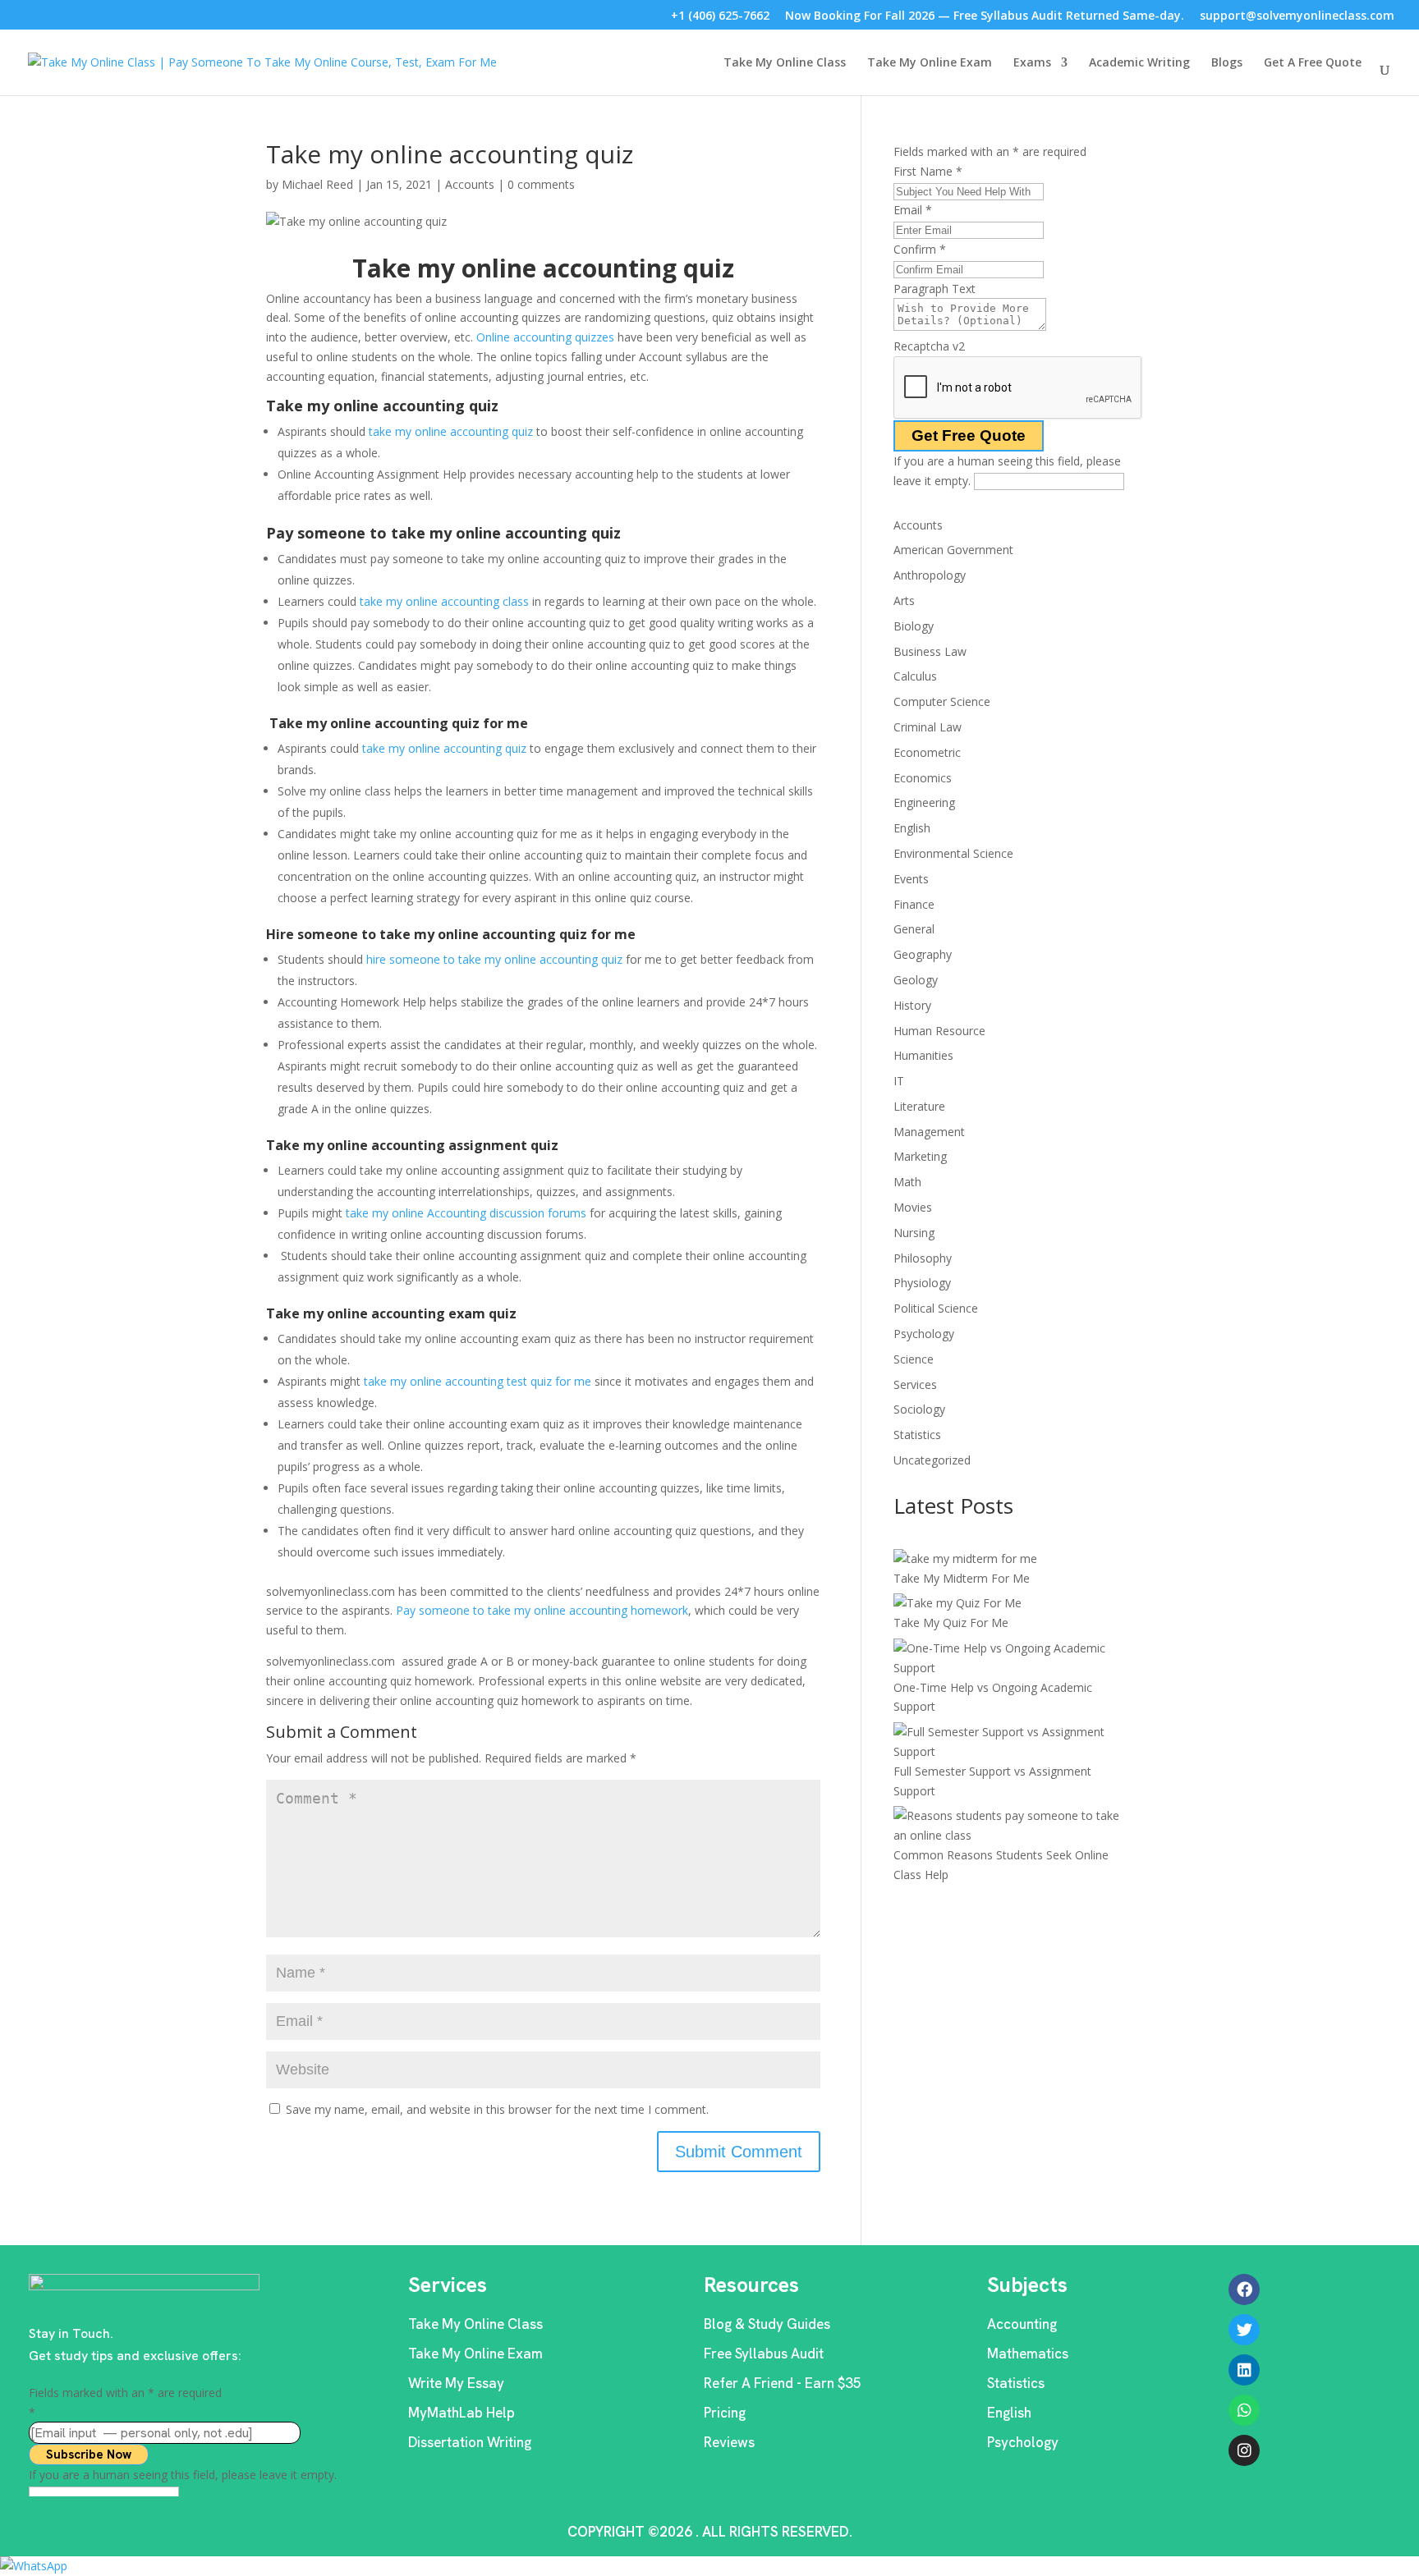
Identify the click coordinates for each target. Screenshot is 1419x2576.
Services (915, 1384)
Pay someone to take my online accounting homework (542, 1610)
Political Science (936, 1308)
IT (899, 1081)
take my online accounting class (444, 601)
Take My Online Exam (930, 63)
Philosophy (923, 1258)
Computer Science (942, 701)
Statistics (917, 1435)
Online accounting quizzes (545, 337)
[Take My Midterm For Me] (965, 1559)
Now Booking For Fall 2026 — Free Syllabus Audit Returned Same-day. (985, 17)
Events (911, 879)
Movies (913, 1207)
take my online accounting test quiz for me (478, 1381)
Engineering (924, 802)
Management (929, 1132)
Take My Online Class (785, 63)
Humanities (923, 1055)
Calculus (915, 676)
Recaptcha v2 (929, 346)
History (912, 1005)
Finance (914, 904)
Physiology (922, 1283)
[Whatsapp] (1244, 2410)
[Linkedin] (1244, 2370)
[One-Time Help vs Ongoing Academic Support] (1014, 1658)
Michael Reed (317, 184)
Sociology (919, 1409)
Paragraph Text (935, 289)
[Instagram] (1244, 2450)
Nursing (914, 1233)
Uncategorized (932, 1460)
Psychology (924, 1334)
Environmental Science (953, 853)
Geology (916, 980)
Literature (919, 1106)
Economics (923, 778)
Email (913, 210)
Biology (914, 626)
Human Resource (939, 1031)
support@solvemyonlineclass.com (1297, 17)
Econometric (927, 752)
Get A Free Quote (1313, 63)
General (914, 929)
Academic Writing (1139, 63)
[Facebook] (1244, 2290)
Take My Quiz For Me (951, 1623)
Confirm (920, 249)
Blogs (1227, 63)
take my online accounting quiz (451, 431)
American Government (953, 550)
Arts (904, 600)
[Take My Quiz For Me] (957, 1603)
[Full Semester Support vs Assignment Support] (1014, 1742)
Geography (923, 954)
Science (914, 1359)
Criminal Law (928, 727)
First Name (928, 171)
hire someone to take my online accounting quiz (494, 959)
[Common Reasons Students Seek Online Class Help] (1014, 1826)
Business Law (930, 651)
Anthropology (930, 575)
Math (907, 1182)
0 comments (541, 184)
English (912, 828)
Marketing (920, 1156)
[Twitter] (1244, 2330)
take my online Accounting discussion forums (466, 1213)
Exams (1032, 63)
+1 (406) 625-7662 (720, 17)
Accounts (470, 184)
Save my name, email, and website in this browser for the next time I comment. (497, 2109)
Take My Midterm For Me (962, 1578)
